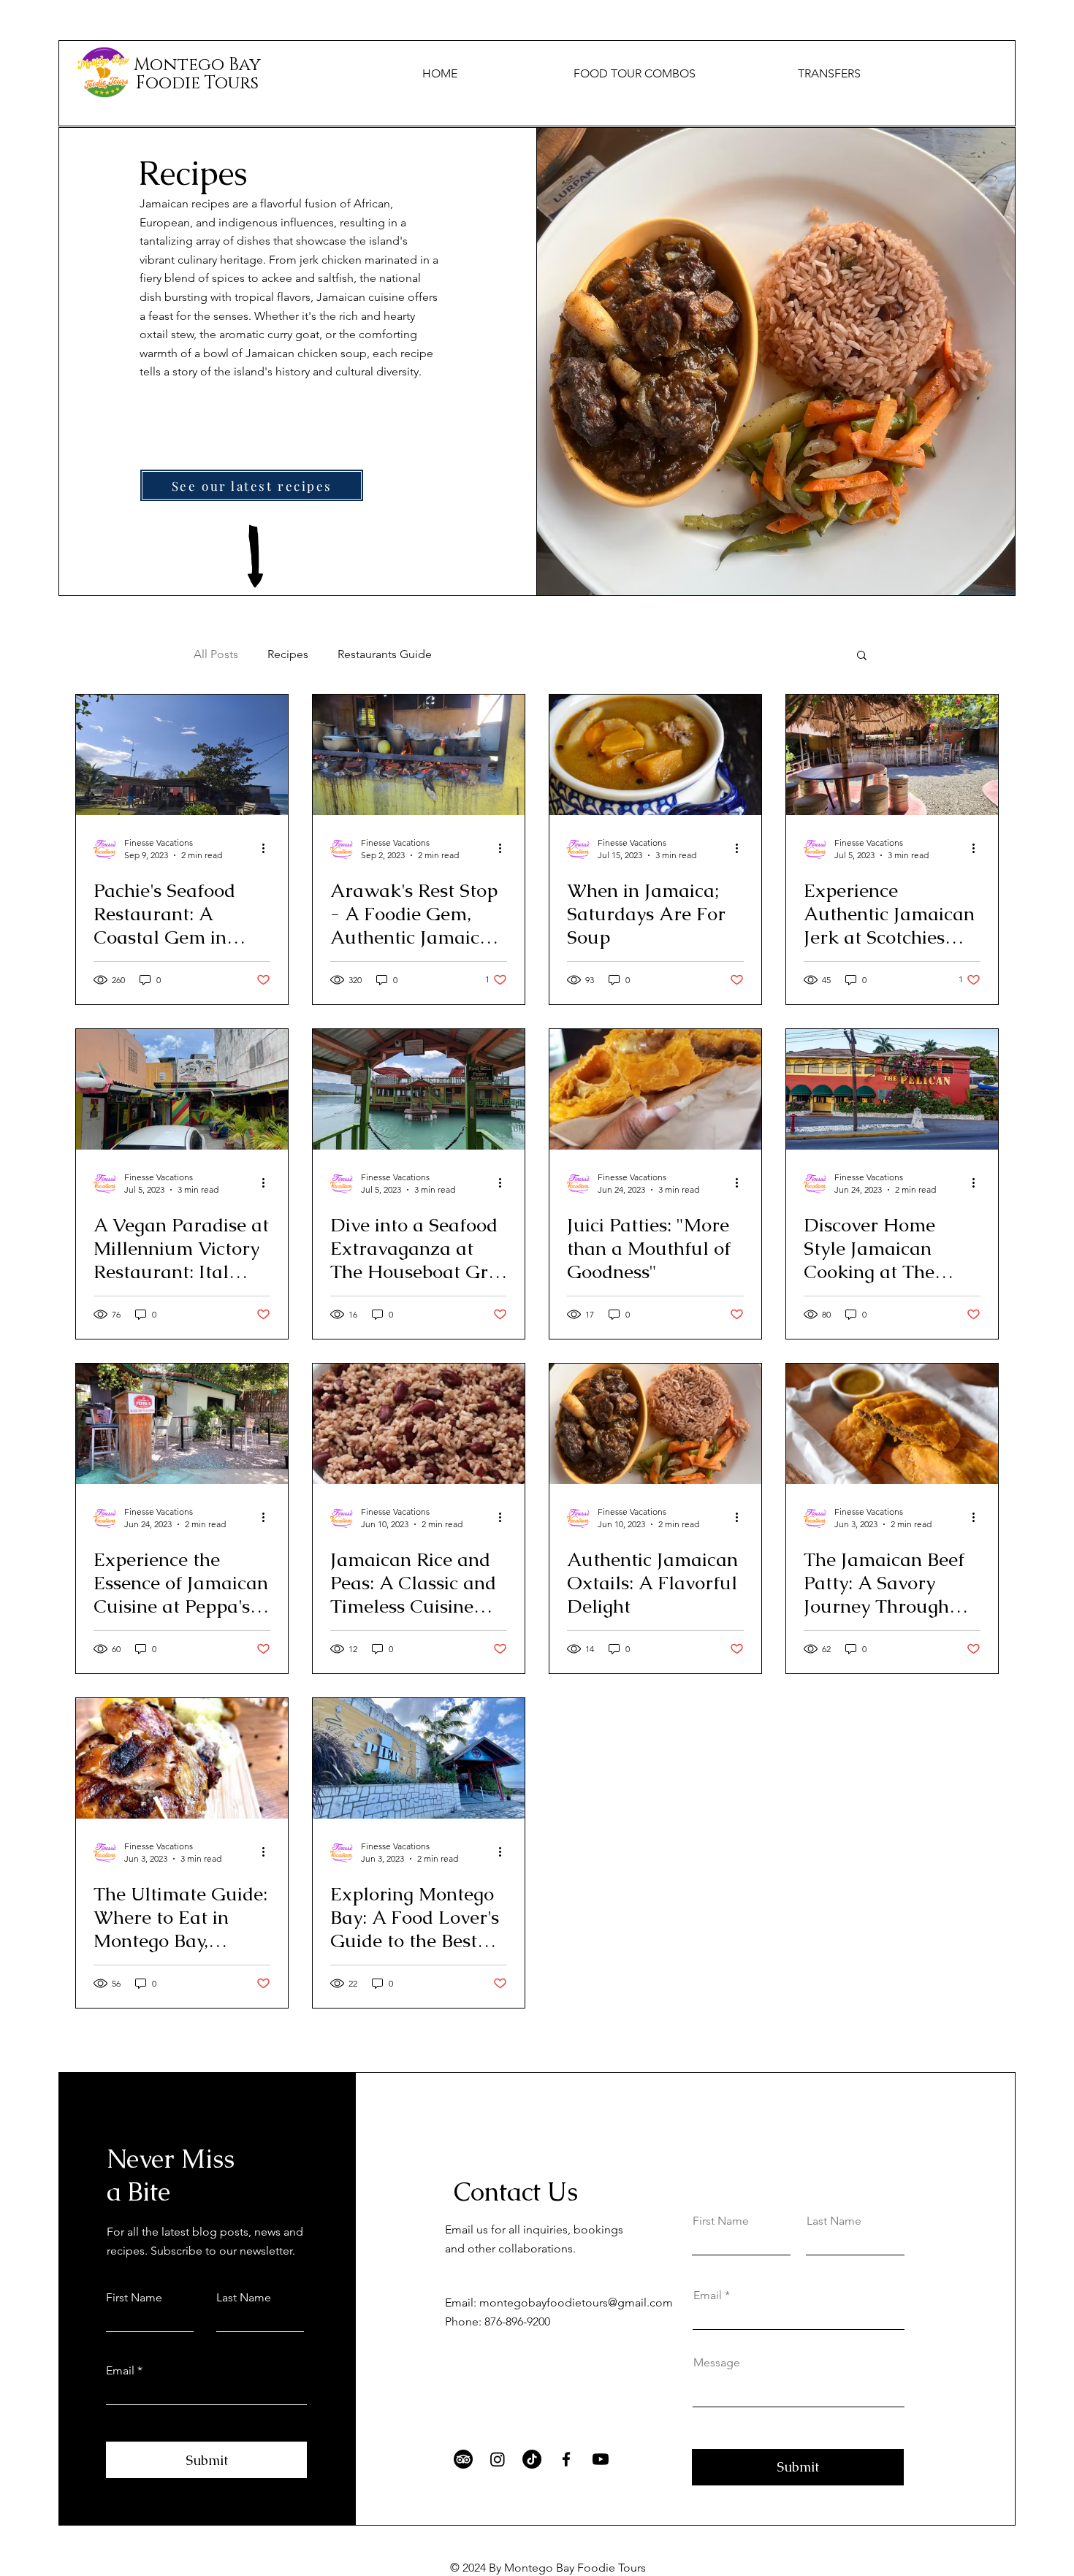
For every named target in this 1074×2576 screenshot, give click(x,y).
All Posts (216, 654)
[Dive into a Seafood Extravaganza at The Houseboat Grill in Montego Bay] (419, 1089)
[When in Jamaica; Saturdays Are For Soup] (655, 755)
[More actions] (268, 848)
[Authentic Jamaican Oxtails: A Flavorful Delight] (655, 1424)
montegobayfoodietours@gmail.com (576, 2302)
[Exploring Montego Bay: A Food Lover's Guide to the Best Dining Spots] (419, 1758)
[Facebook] (566, 2459)
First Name (134, 2298)
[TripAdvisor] (463, 2459)
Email (120, 2371)
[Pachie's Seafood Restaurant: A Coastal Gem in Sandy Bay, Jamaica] (182, 755)
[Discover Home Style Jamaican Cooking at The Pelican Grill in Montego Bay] (892, 1089)
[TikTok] (532, 2459)
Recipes (288, 654)
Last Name (244, 2298)
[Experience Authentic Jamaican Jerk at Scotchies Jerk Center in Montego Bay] (892, 755)
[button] (862, 656)
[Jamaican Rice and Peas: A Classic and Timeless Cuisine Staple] (419, 1424)
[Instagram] (498, 2459)
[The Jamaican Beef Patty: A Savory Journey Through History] (892, 1424)
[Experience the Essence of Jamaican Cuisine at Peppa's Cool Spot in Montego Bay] (182, 1424)
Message (717, 2363)
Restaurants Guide (385, 654)
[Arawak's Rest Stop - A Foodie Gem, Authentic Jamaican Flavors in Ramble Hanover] (419, 755)
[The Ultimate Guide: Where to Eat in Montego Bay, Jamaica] (182, 1758)
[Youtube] (601, 2459)
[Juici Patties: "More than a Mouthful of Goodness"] (655, 1089)
